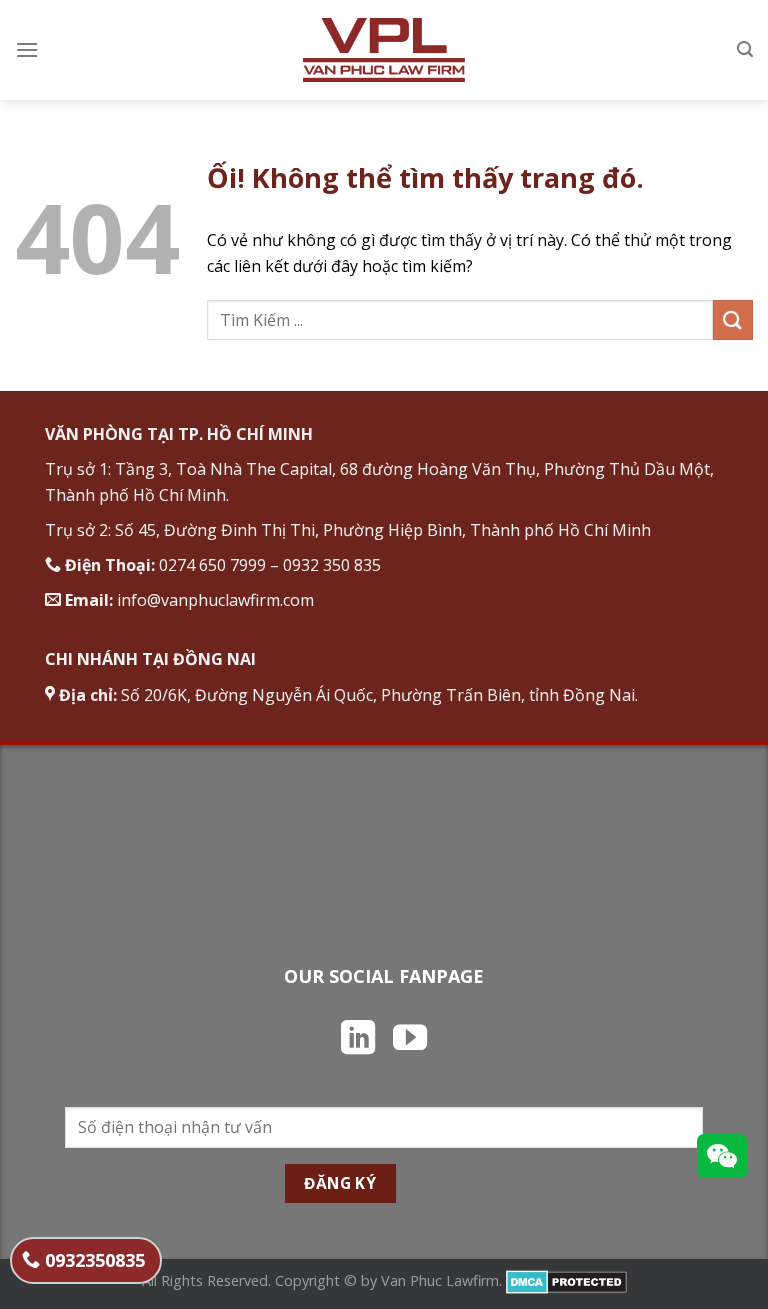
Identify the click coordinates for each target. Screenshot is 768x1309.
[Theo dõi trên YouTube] (410, 1040)
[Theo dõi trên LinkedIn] (358, 1040)
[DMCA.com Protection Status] (566, 1280)
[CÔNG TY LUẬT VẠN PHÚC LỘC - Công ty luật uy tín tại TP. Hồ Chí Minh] (384, 50)
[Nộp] (733, 319)
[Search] (745, 49)
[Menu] (27, 49)
